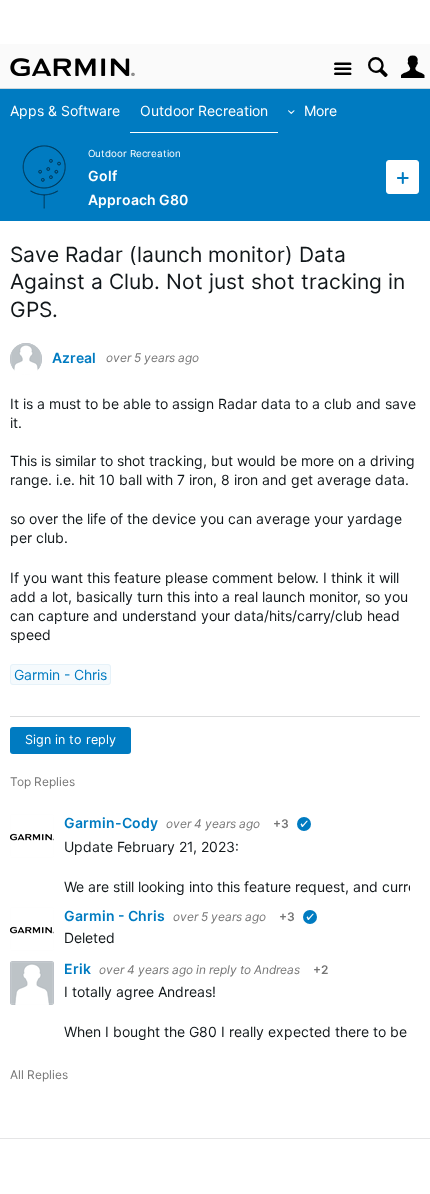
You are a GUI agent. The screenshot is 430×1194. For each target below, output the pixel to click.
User (412, 67)
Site (342, 69)
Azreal (74, 358)
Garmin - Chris (60, 674)
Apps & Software (65, 110)
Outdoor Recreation (204, 110)
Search (377, 67)
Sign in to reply (70, 739)
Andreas (277, 969)
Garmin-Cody (112, 822)
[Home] (72, 67)
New (402, 176)
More (320, 110)
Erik (79, 968)
